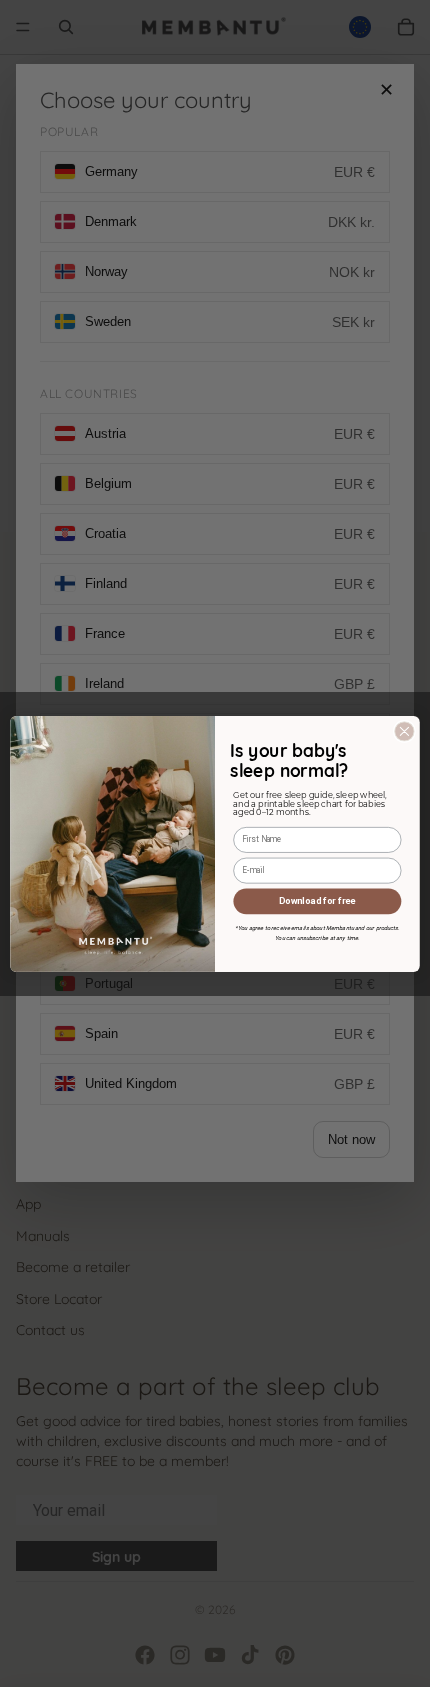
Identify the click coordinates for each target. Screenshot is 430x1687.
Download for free (317, 900)
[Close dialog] (404, 731)
